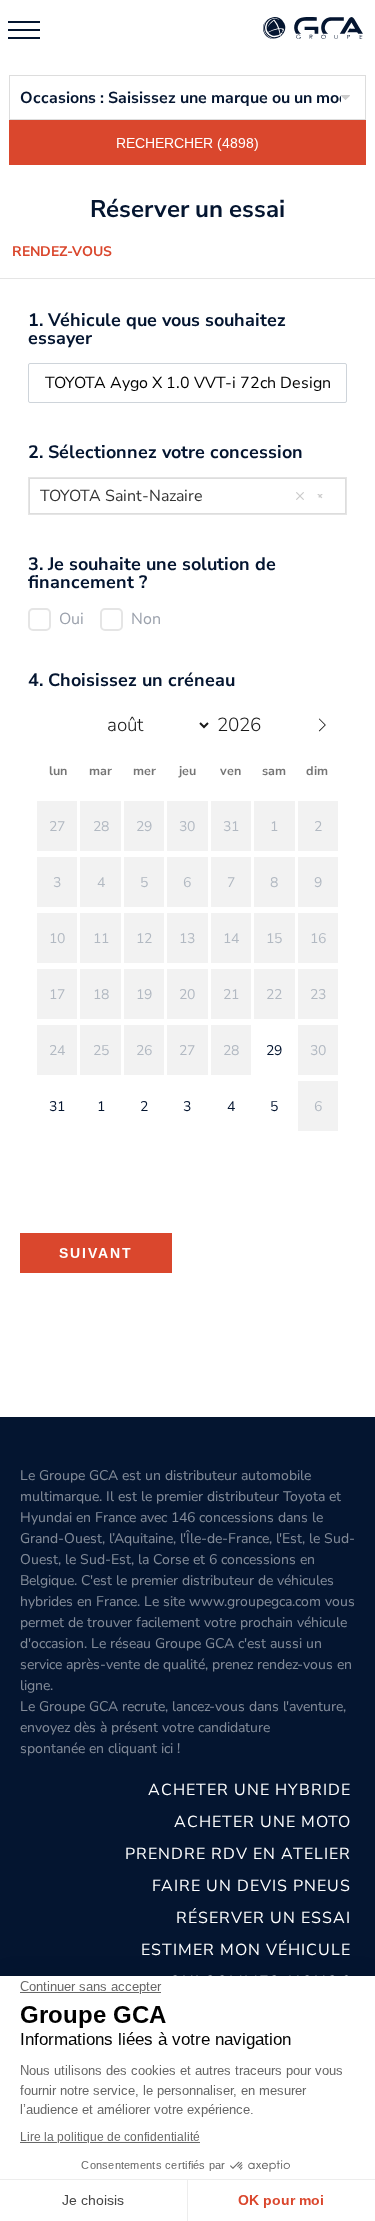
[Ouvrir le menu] (24, 30)
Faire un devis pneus (251, 1886)
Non (146, 619)
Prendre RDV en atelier (238, 1854)
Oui (71, 619)
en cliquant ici (131, 1748)
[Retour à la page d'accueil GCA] (313, 29)
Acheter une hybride (249, 1790)
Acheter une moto (262, 1822)
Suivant (96, 1253)
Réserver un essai (263, 1918)
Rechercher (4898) (187, 143)
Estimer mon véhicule (246, 1950)
